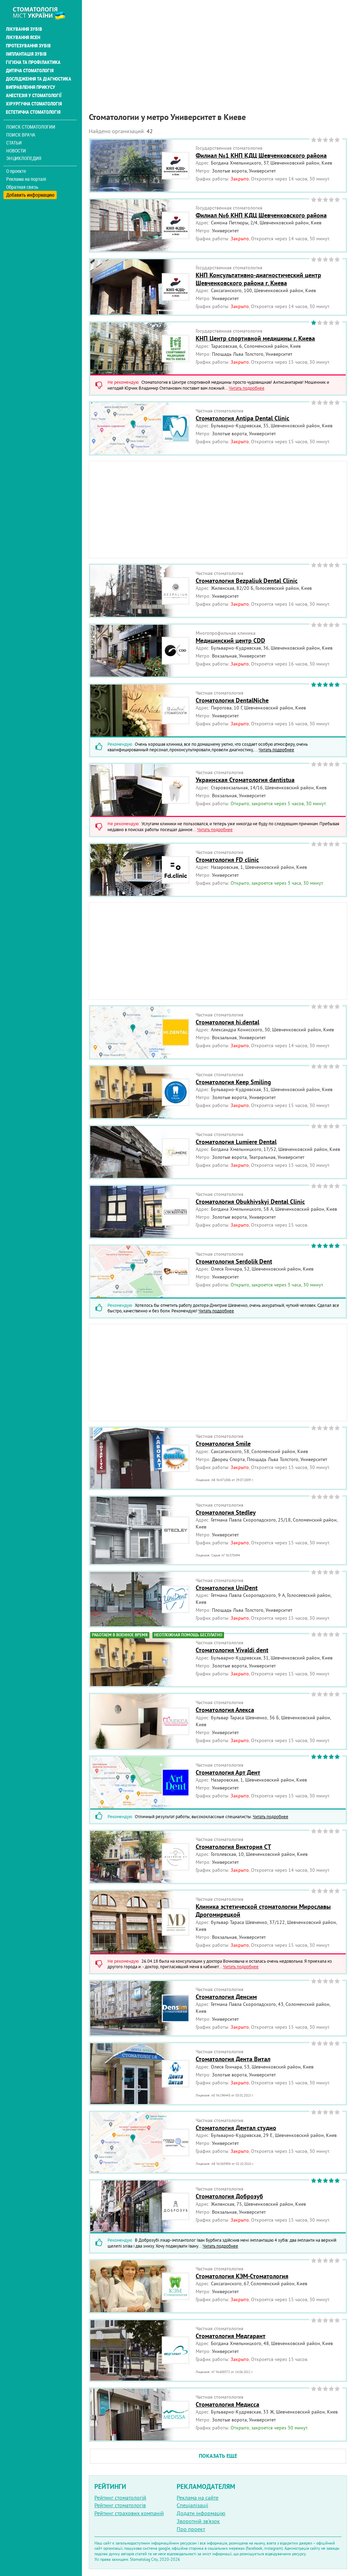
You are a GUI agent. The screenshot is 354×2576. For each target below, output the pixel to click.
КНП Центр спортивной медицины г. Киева (255, 338)
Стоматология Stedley (226, 1512)
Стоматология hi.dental (227, 1022)
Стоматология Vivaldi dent (232, 1650)
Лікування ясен (23, 37)
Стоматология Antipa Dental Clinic (243, 418)
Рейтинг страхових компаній (129, 2513)
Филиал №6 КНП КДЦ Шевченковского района (261, 215)
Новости (16, 151)
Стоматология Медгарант (231, 2336)
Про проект (191, 2529)
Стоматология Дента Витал (233, 2059)
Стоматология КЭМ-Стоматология (242, 2276)
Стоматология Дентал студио (236, 2128)
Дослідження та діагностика (39, 79)
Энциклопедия (24, 158)
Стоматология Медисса (227, 2404)
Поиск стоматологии (31, 127)
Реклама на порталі (26, 179)
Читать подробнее (247, 388)
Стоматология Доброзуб (229, 2196)
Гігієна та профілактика (33, 62)
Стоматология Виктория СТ (233, 1847)
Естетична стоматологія (33, 112)
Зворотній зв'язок (198, 2521)
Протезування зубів (28, 46)
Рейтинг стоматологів (120, 2505)
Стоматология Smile (223, 1444)
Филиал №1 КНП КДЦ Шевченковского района (261, 155)
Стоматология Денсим (226, 1997)
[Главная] (43, 13)
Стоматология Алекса (225, 1710)
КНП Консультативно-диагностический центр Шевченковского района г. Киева (258, 279)
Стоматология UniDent (227, 1588)
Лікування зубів (24, 29)
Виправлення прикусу (31, 87)
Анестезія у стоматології (34, 95)
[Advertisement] (218, 48)
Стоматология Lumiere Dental (236, 1142)
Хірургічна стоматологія (34, 104)
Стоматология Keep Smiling (233, 1082)
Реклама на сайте (198, 2498)
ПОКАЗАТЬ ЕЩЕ (218, 2456)
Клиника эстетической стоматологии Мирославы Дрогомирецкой (263, 1910)
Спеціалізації (192, 2505)
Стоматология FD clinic (227, 860)
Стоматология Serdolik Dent (234, 1261)
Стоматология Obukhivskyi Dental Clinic (250, 1202)
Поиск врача (21, 135)
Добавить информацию (30, 195)
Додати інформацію (201, 2513)
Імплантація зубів (26, 54)
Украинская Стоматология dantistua (245, 780)
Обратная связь (22, 187)
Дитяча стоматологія (30, 71)
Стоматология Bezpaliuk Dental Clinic (247, 581)
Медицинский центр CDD (230, 640)
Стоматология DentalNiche (232, 700)
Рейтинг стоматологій (120, 2498)
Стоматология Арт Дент (228, 1772)
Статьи (14, 143)
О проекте (16, 171)
